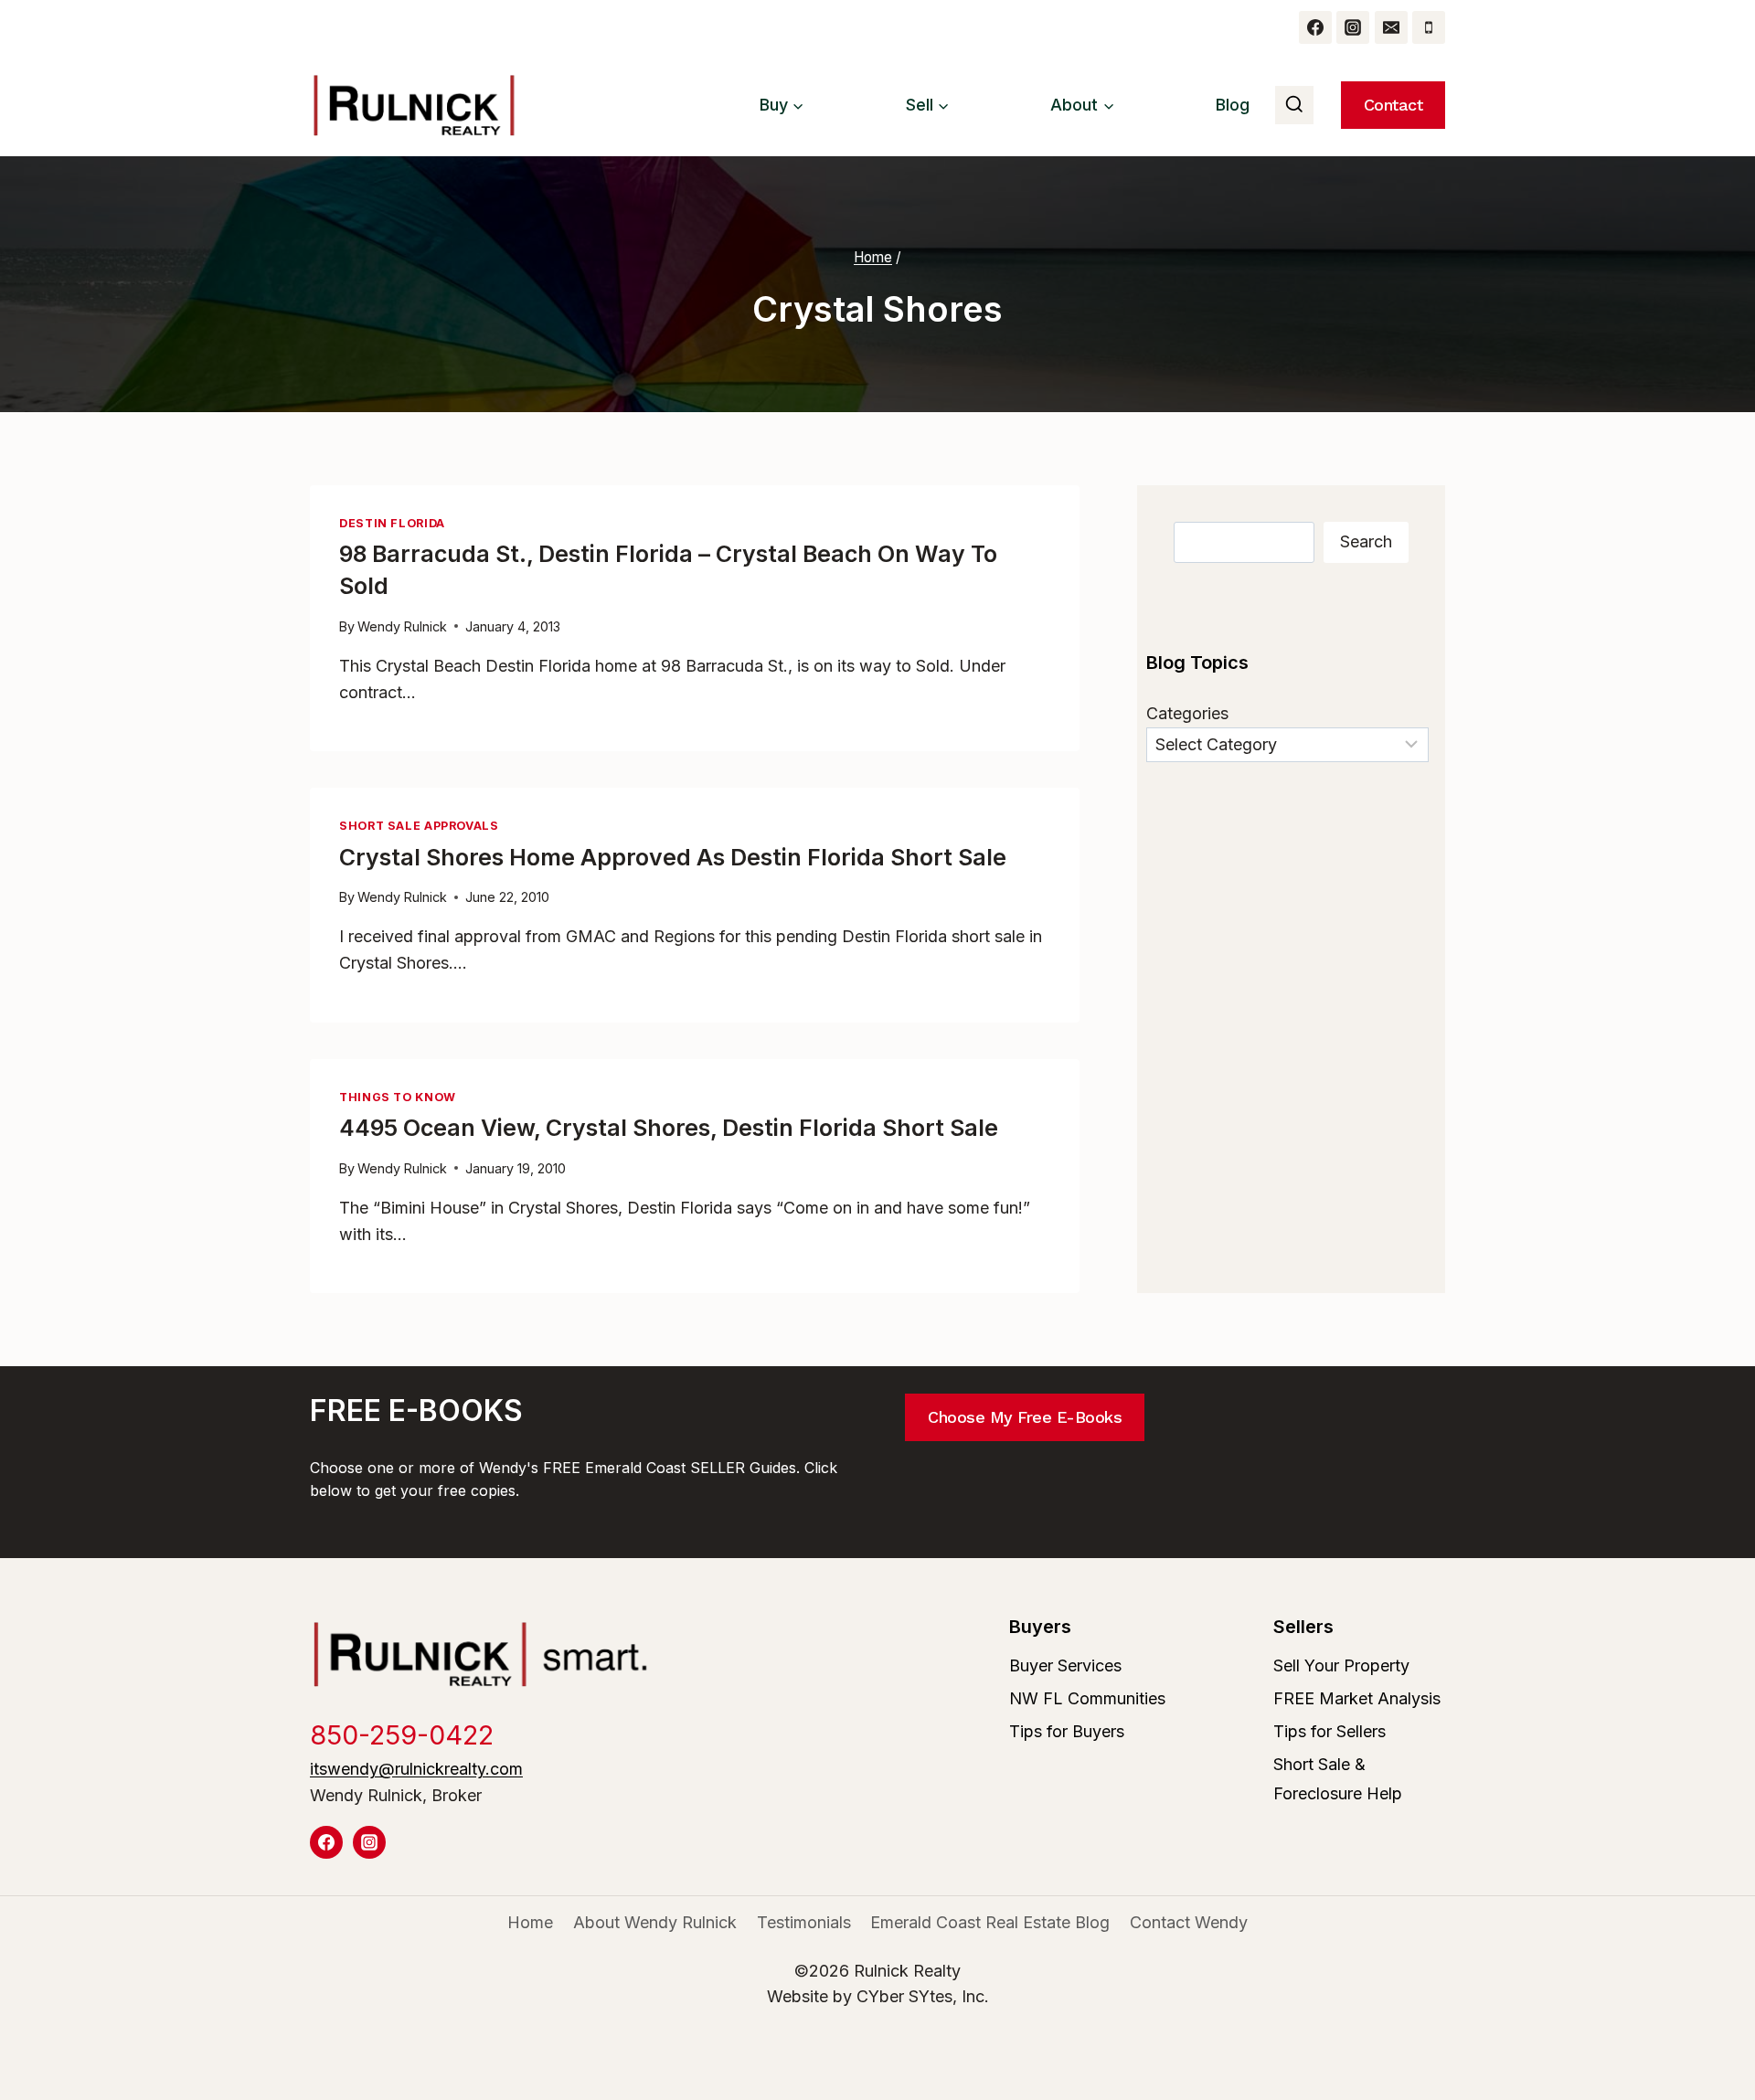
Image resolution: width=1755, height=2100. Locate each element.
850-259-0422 (402, 1735)
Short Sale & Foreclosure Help (1338, 1779)
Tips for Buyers (1067, 1731)
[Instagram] (1353, 27)
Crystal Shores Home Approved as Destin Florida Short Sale (673, 857)
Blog (1233, 105)
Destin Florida (392, 523)
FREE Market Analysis (1357, 1698)
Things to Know (398, 1097)
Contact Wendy (1189, 1922)
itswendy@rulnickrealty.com (416, 1769)
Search (1366, 541)
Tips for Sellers (1330, 1731)
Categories (1187, 713)
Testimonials (804, 1922)
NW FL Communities (1087, 1698)
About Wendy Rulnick (655, 1922)
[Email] (1391, 27)
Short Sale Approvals (419, 826)
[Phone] (1429, 27)
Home (530, 1922)
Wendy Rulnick (402, 626)
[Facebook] (1315, 27)
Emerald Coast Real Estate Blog (990, 1922)
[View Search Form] (1294, 105)
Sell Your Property (1341, 1665)
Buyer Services (1065, 1665)
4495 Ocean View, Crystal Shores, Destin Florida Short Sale (669, 1128)
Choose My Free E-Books (1025, 1417)
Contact (1393, 105)
